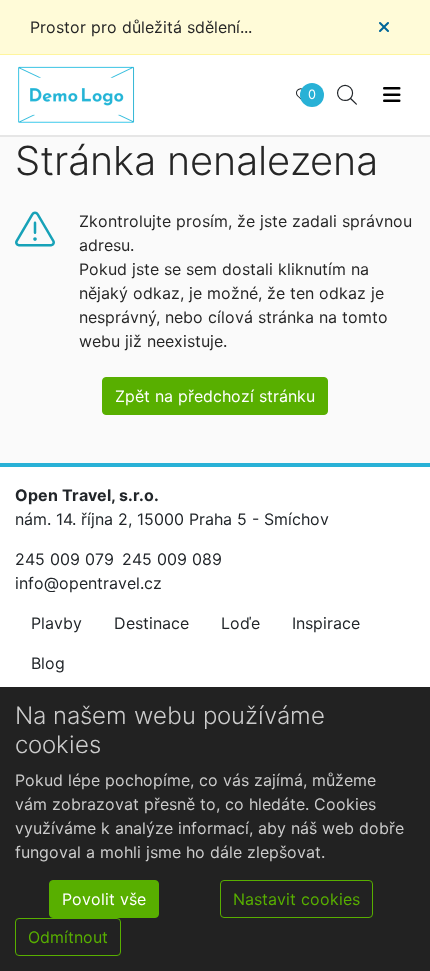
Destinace (151, 623)
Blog (48, 663)
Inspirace (326, 623)
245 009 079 (64, 559)
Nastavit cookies (296, 899)
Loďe (240, 623)
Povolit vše (104, 899)
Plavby (56, 623)
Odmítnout (68, 937)
